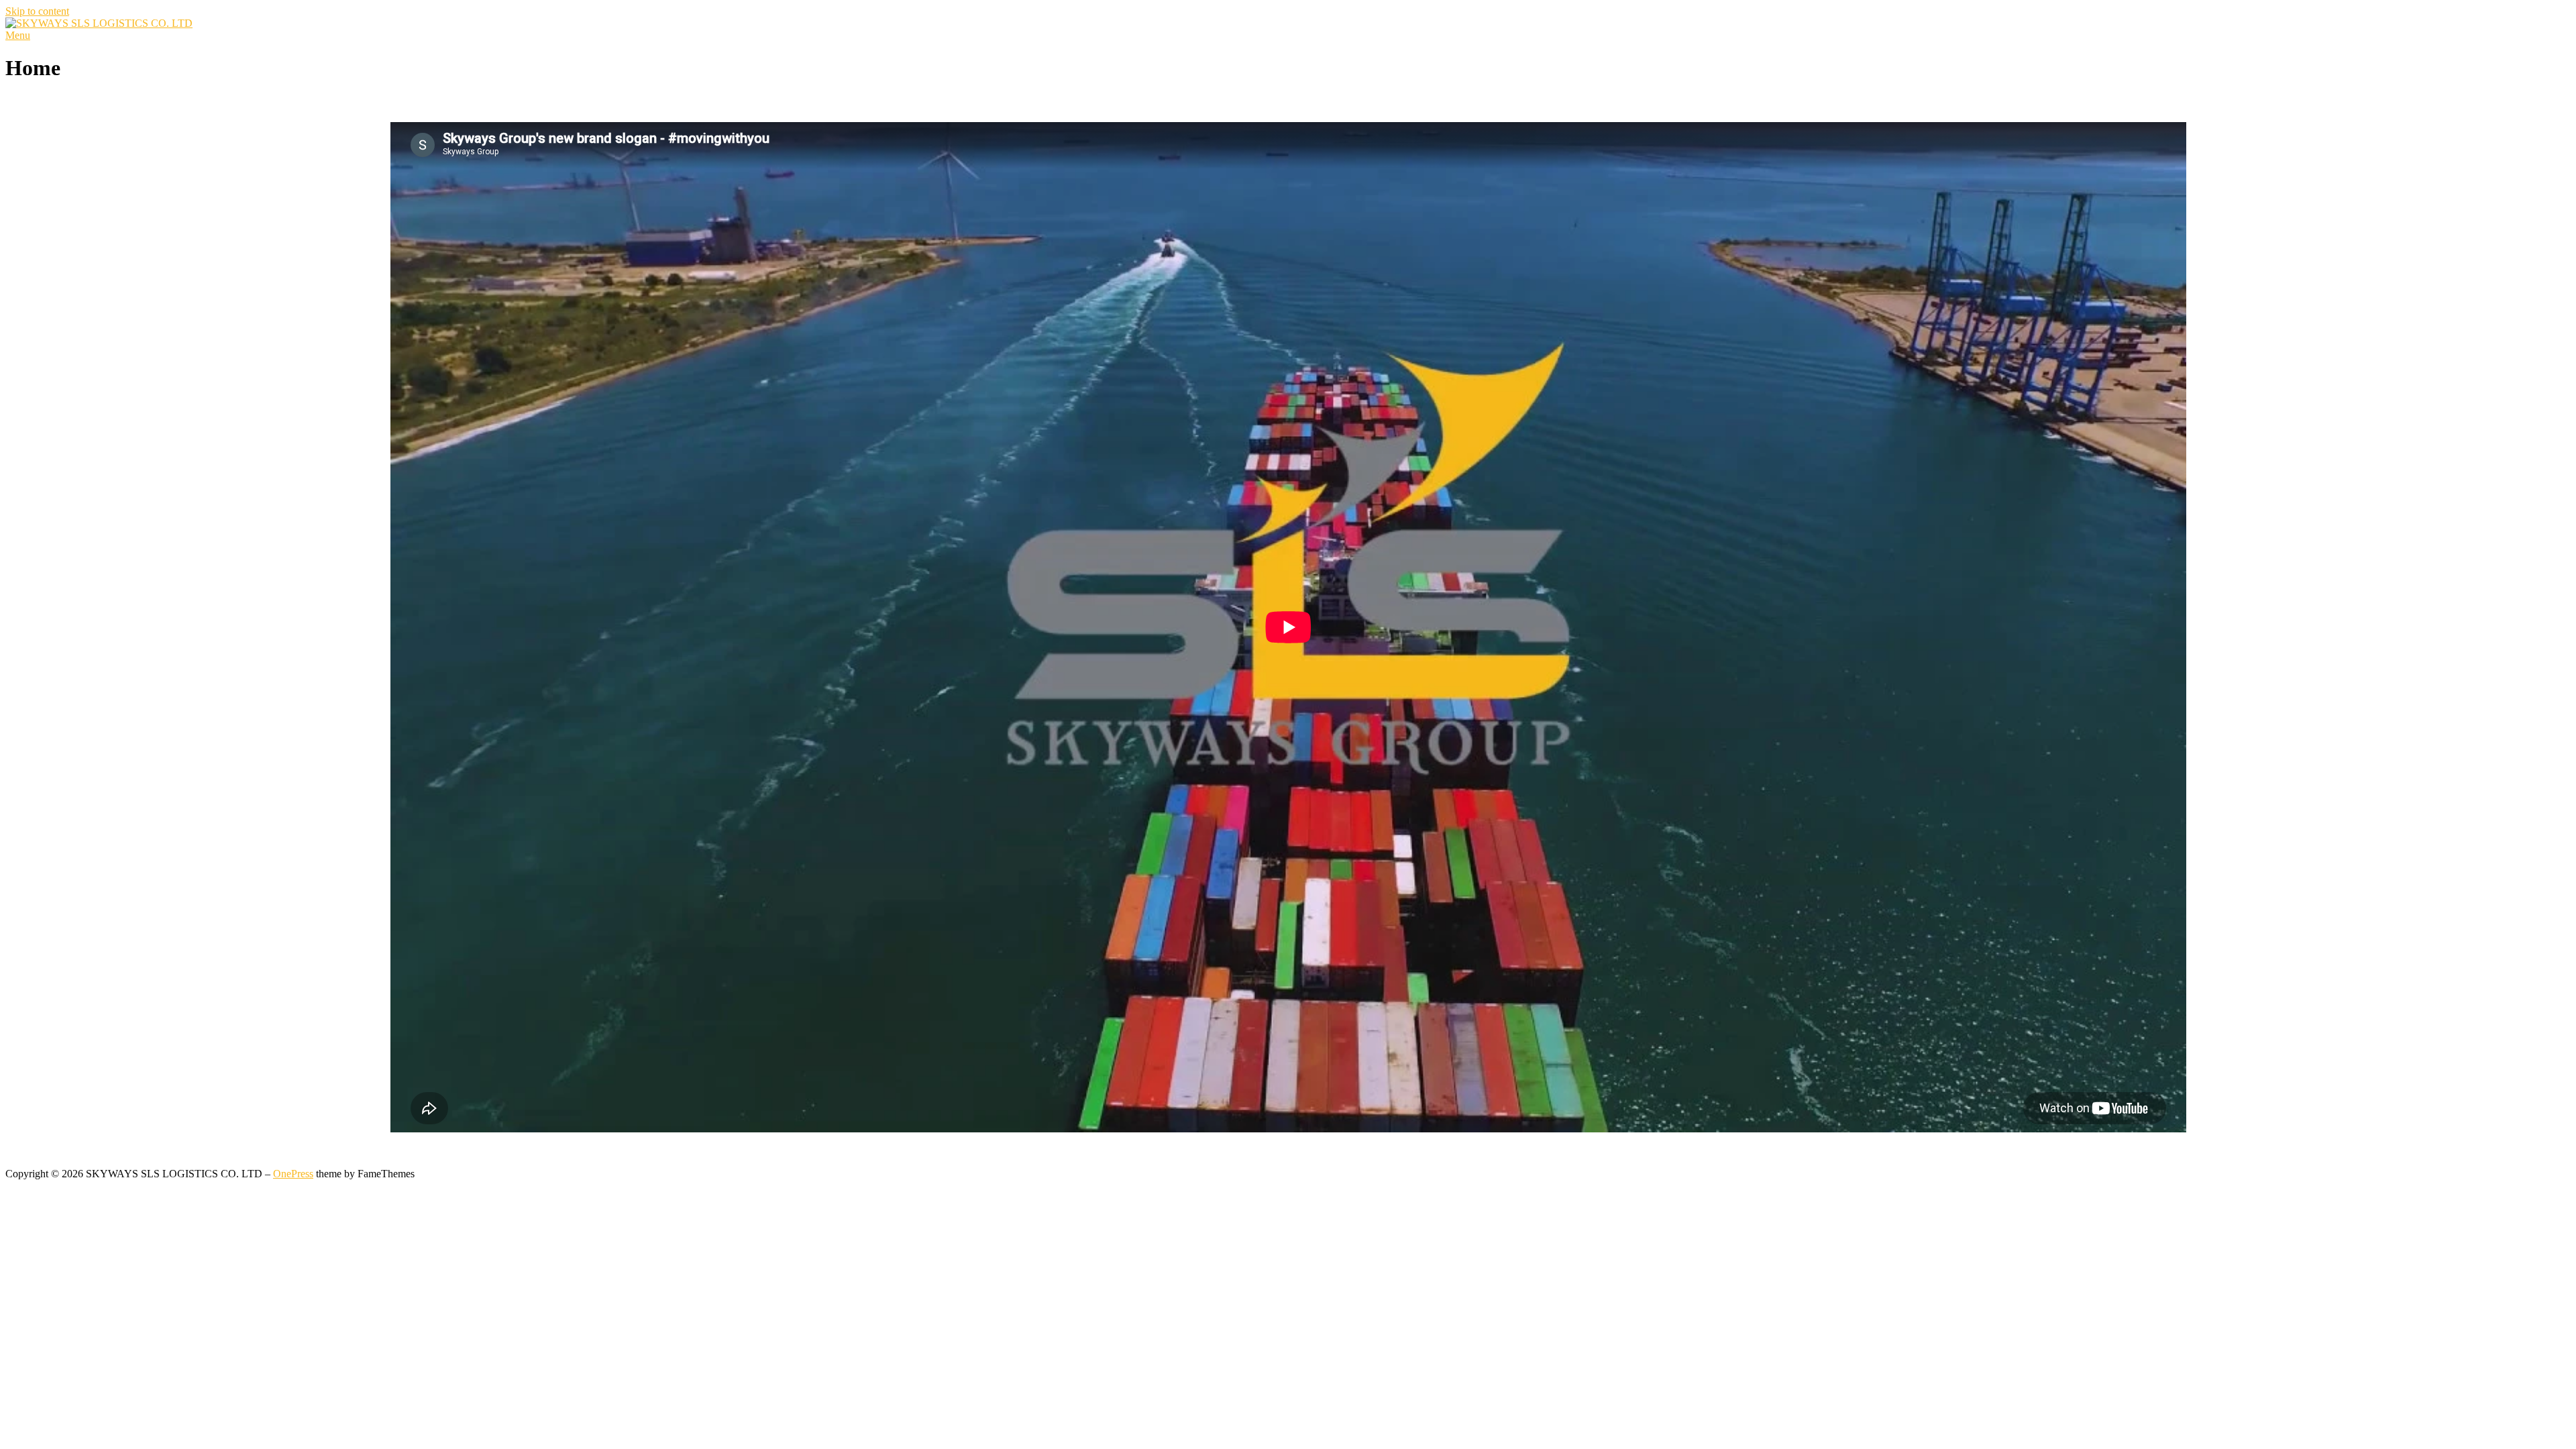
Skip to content (37, 11)
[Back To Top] (9, 1162)
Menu (18, 35)
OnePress (293, 1174)
